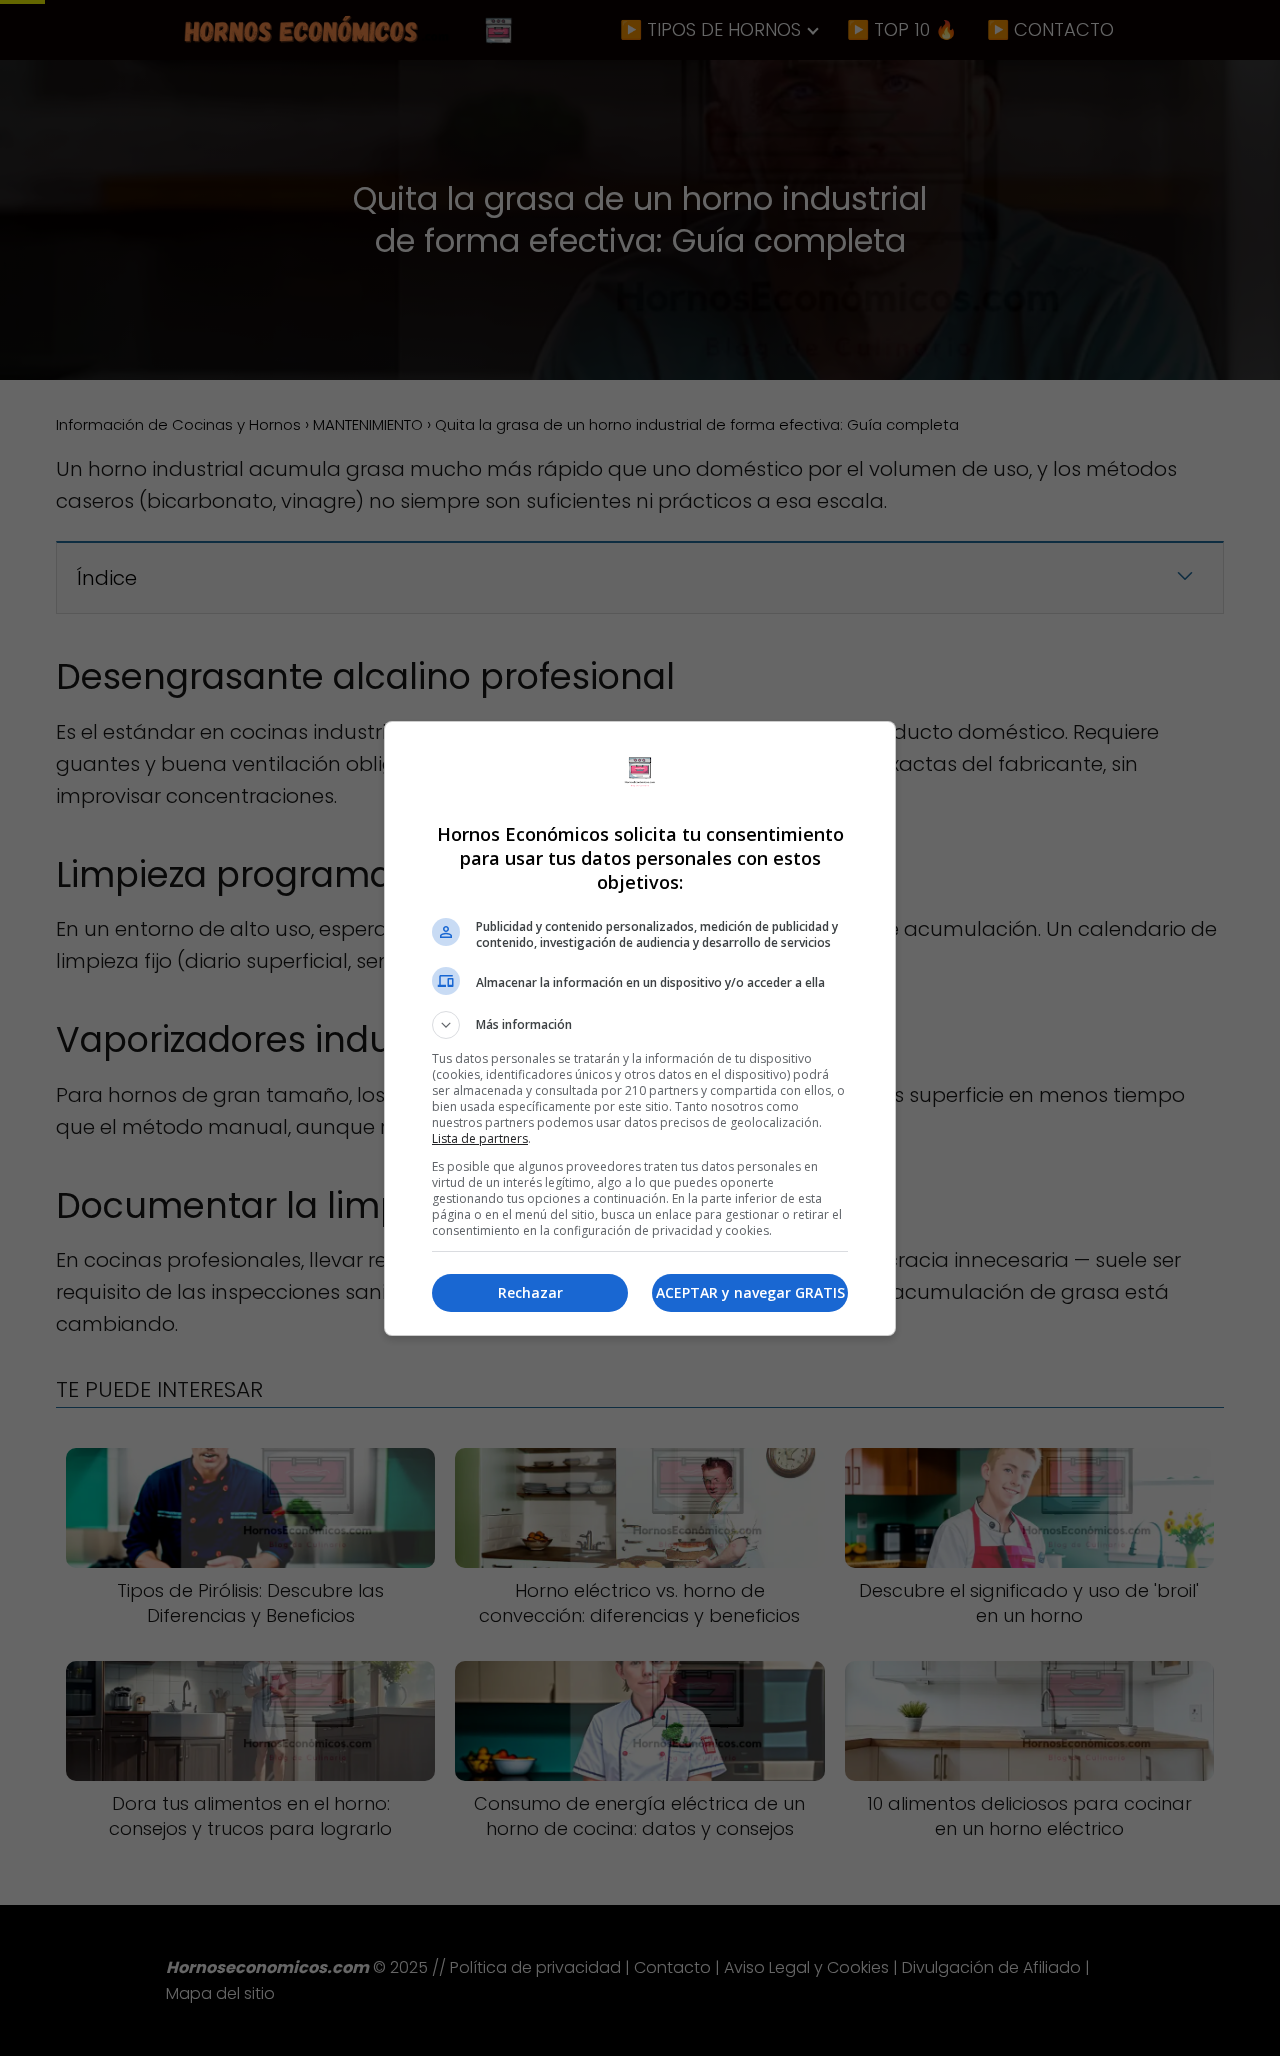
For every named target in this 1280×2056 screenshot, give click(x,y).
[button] (640, 1025)
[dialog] (640, 1028)
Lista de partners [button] (480, 1138)
